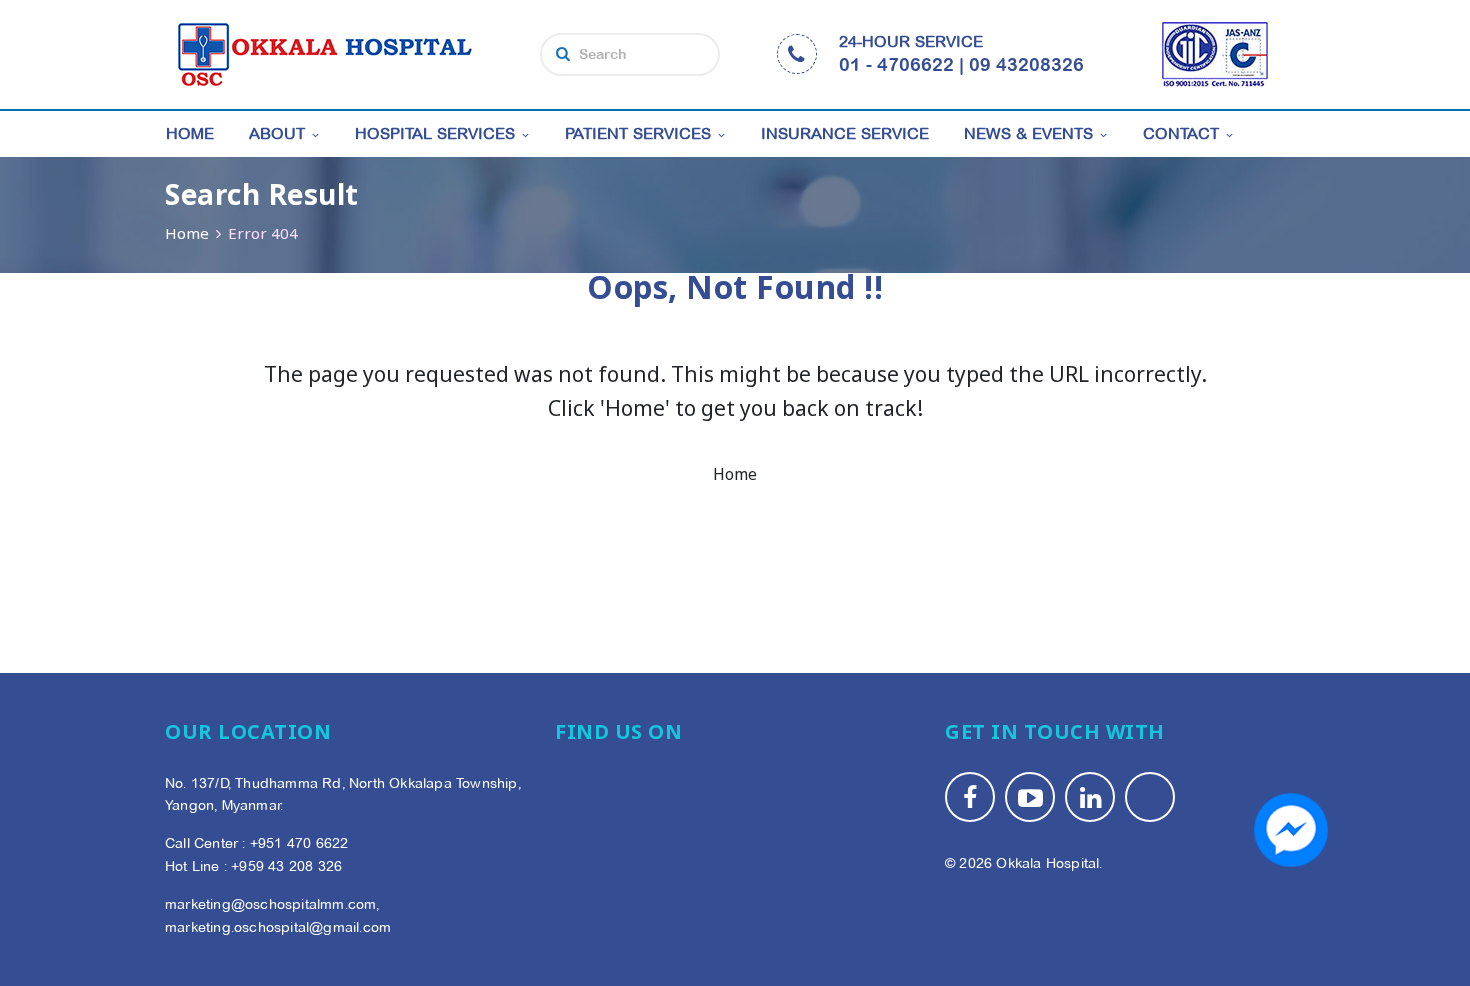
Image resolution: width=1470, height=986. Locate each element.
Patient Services (638, 133)
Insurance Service (845, 133)
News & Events (1028, 133)
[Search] (563, 54)
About (277, 133)
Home (190, 133)
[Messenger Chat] (1291, 830)
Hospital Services (435, 133)
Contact (1181, 133)
